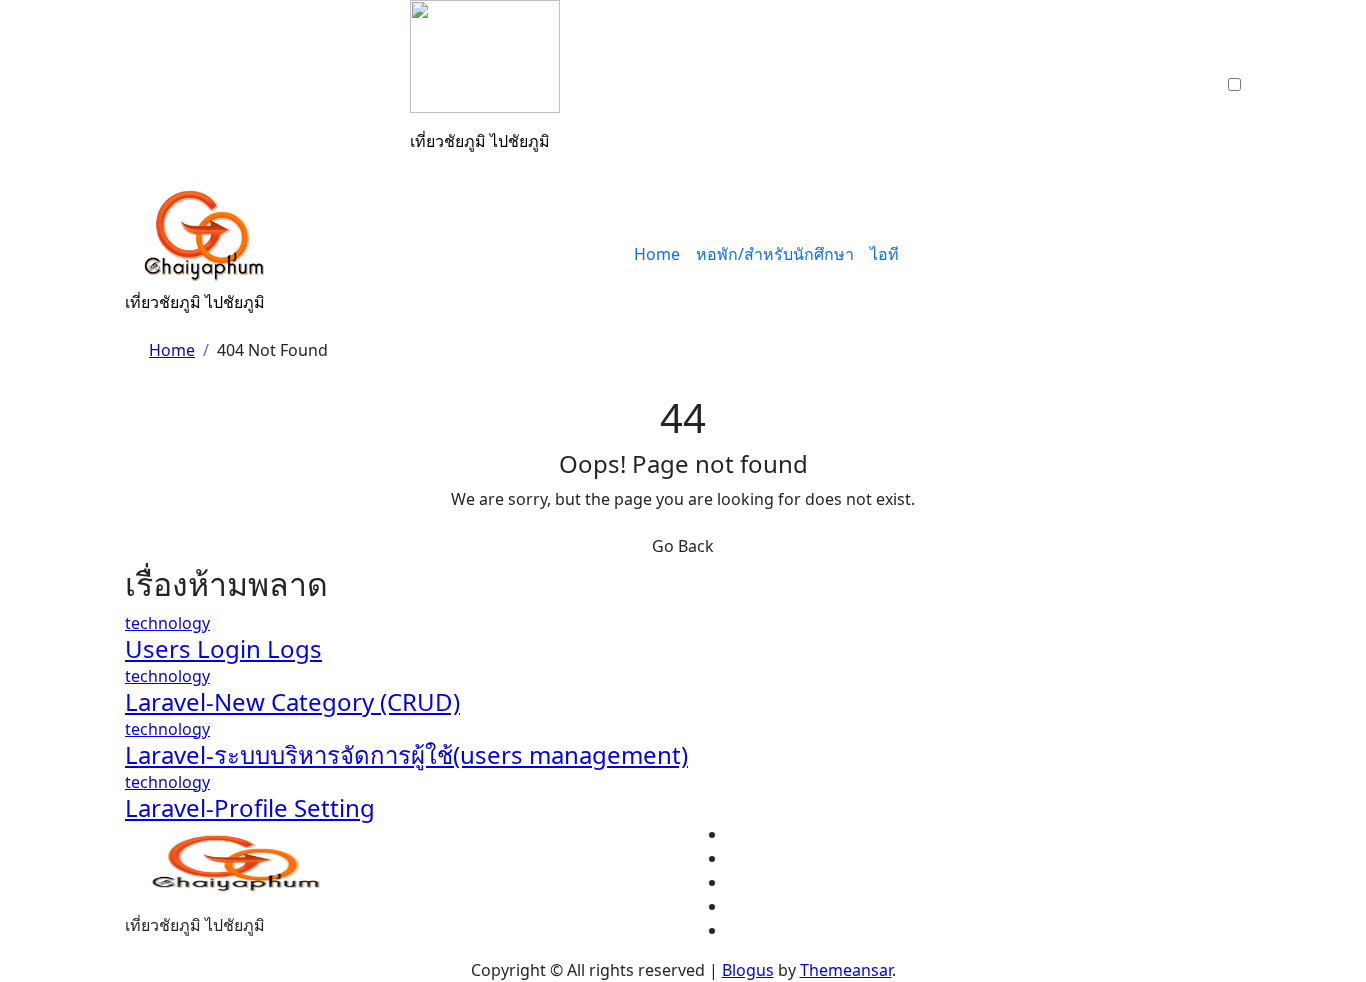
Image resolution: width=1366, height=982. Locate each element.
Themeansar (846, 970)
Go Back (683, 546)
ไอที (884, 254)
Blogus (748, 970)
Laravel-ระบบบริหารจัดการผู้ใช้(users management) (406, 754)
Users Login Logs (223, 648)
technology (167, 623)
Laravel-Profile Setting (250, 807)
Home (657, 254)
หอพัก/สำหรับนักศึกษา (775, 254)
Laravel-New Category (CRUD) (292, 701)
